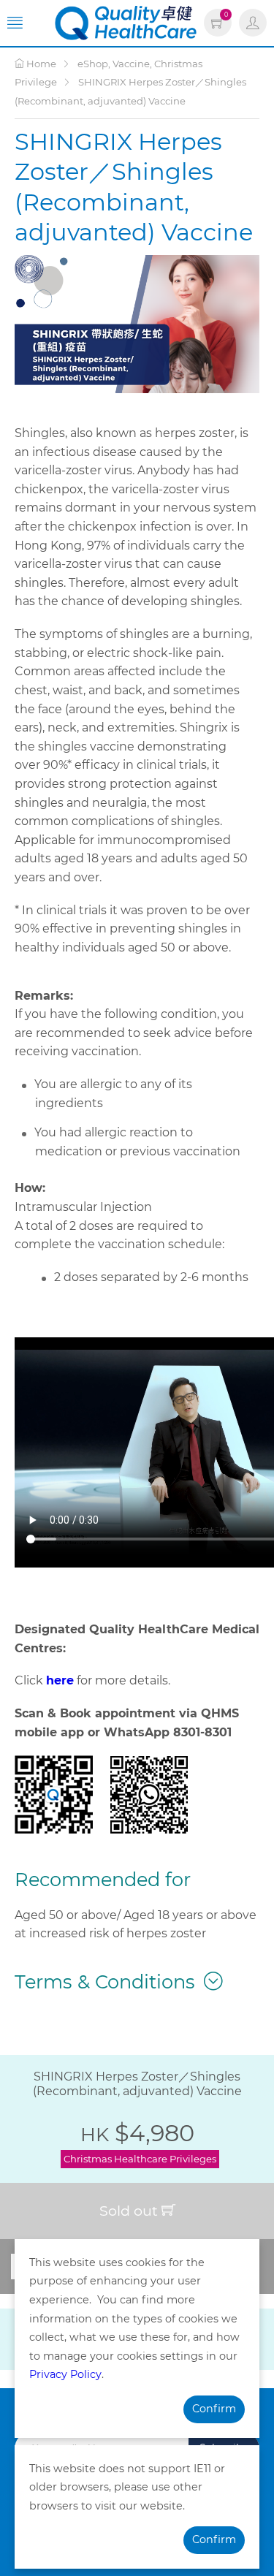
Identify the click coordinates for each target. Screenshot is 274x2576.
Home (40, 64)
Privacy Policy (65, 2374)
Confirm (214, 2409)
